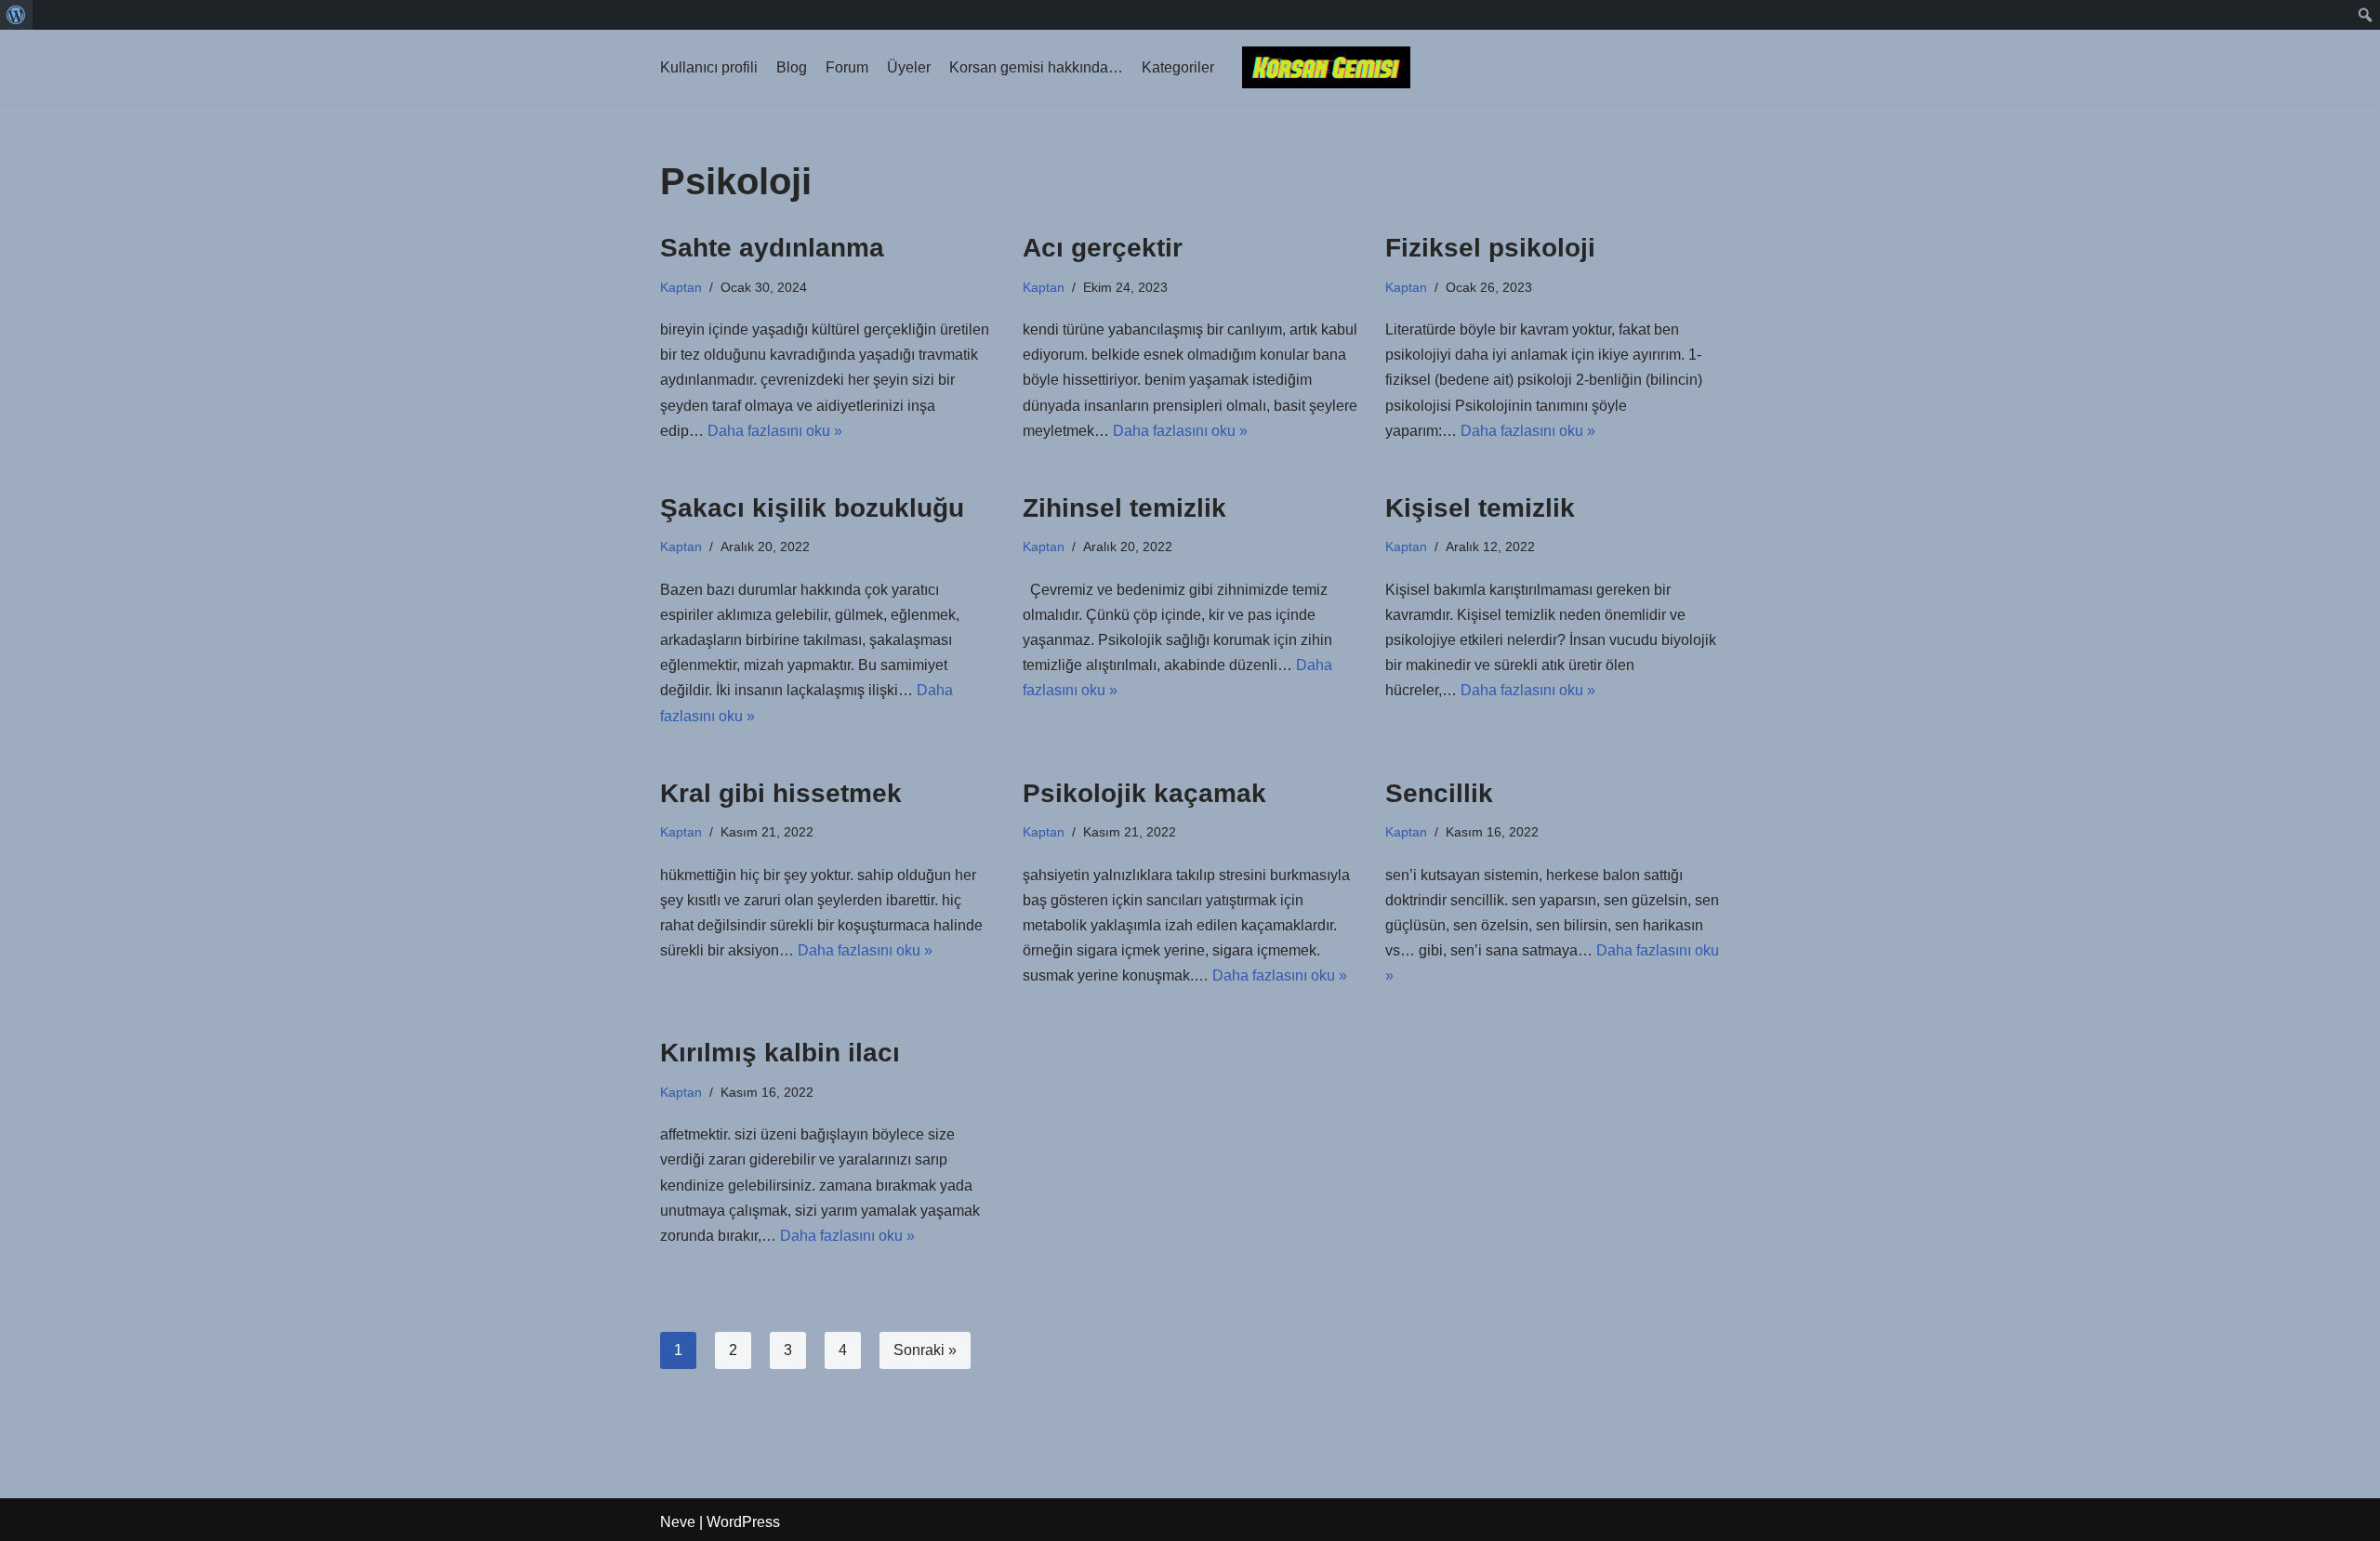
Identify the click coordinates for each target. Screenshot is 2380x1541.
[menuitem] (16, 15)
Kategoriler (1178, 67)
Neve (678, 1522)
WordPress (743, 1522)
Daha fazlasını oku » (775, 431)
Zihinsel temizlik (1124, 508)
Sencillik (1439, 793)
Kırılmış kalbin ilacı (780, 1053)
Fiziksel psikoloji (1490, 248)
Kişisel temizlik (1480, 508)
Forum (847, 67)
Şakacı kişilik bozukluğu (812, 508)
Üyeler (909, 67)
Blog (792, 67)
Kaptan (681, 287)
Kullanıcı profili (709, 67)
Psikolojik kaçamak (1144, 793)
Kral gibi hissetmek (781, 793)
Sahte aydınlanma (772, 248)
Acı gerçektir (1103, 248)
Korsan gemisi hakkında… (1036, 67)
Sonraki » (925, 1350)
